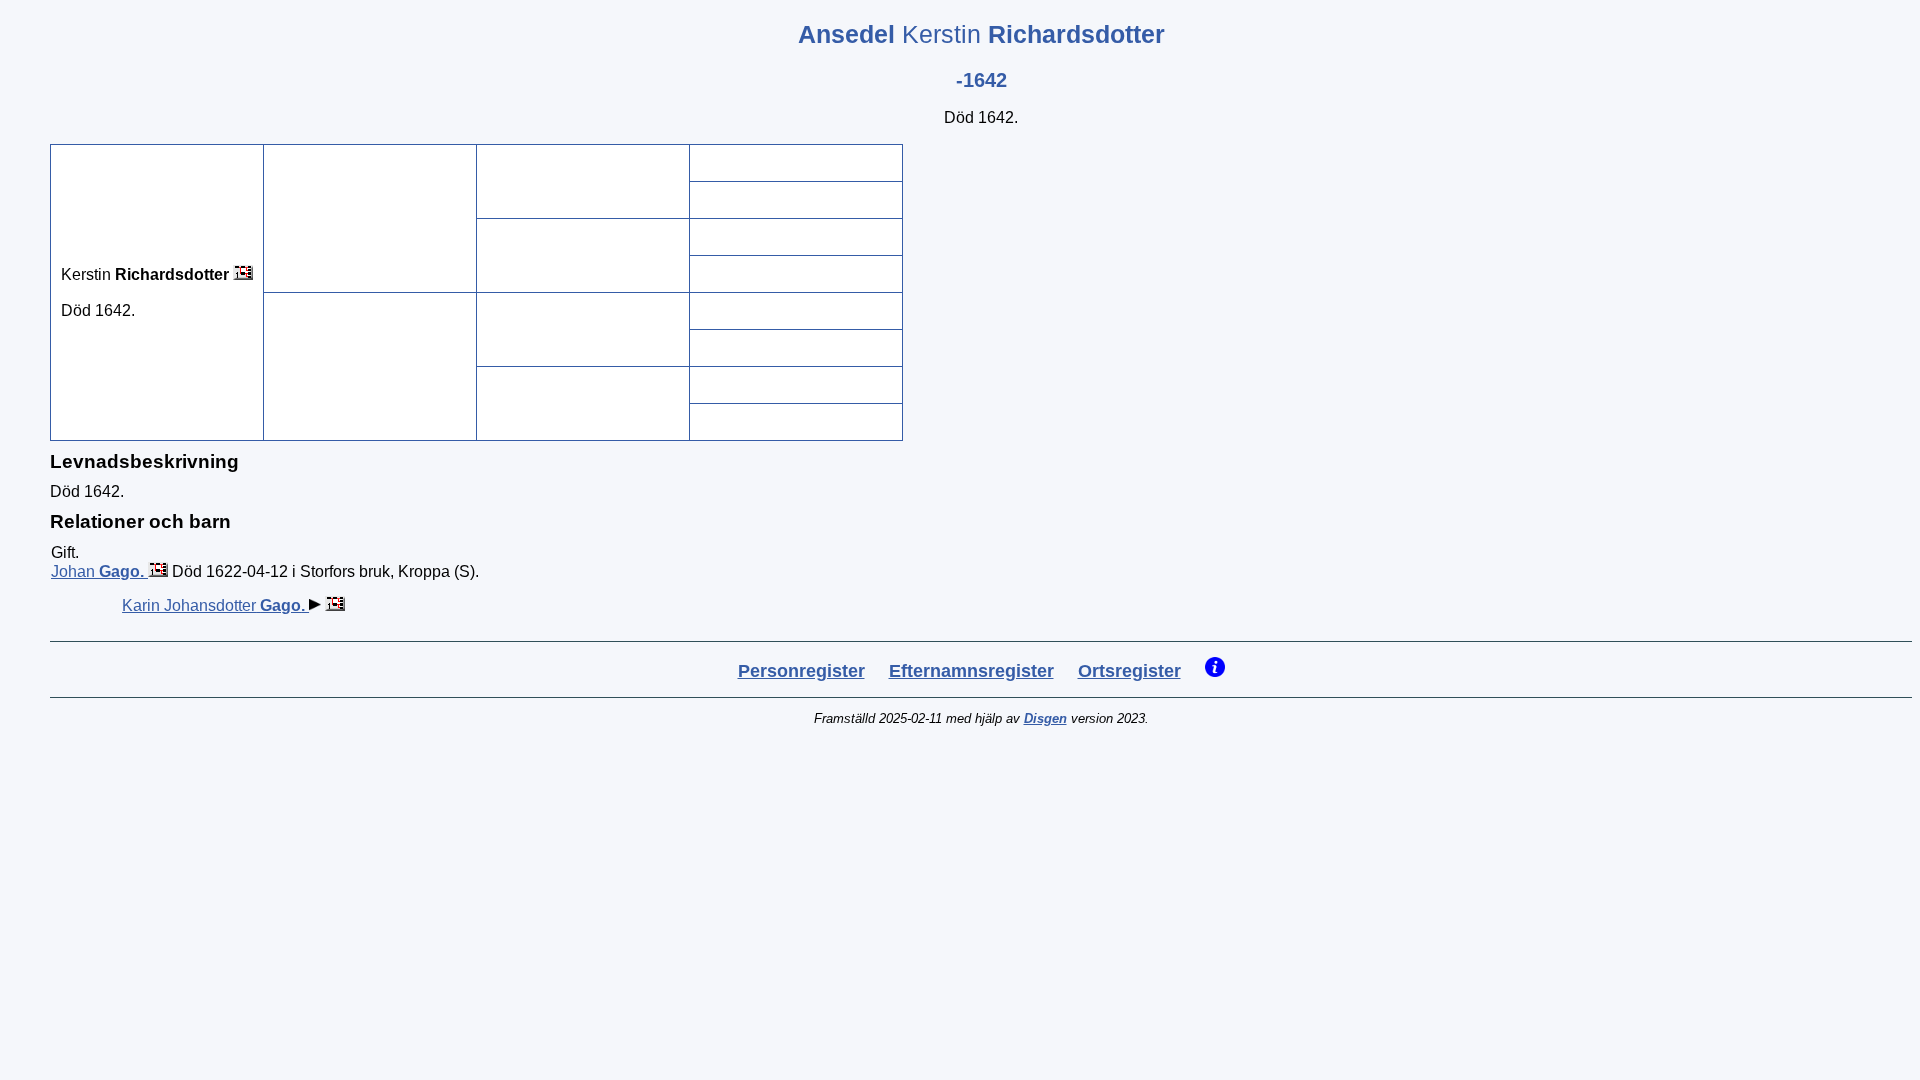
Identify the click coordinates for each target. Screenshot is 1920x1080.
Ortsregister (1129, 671)
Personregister (801, 671)
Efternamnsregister (971, 671)
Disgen (1045, 718)
